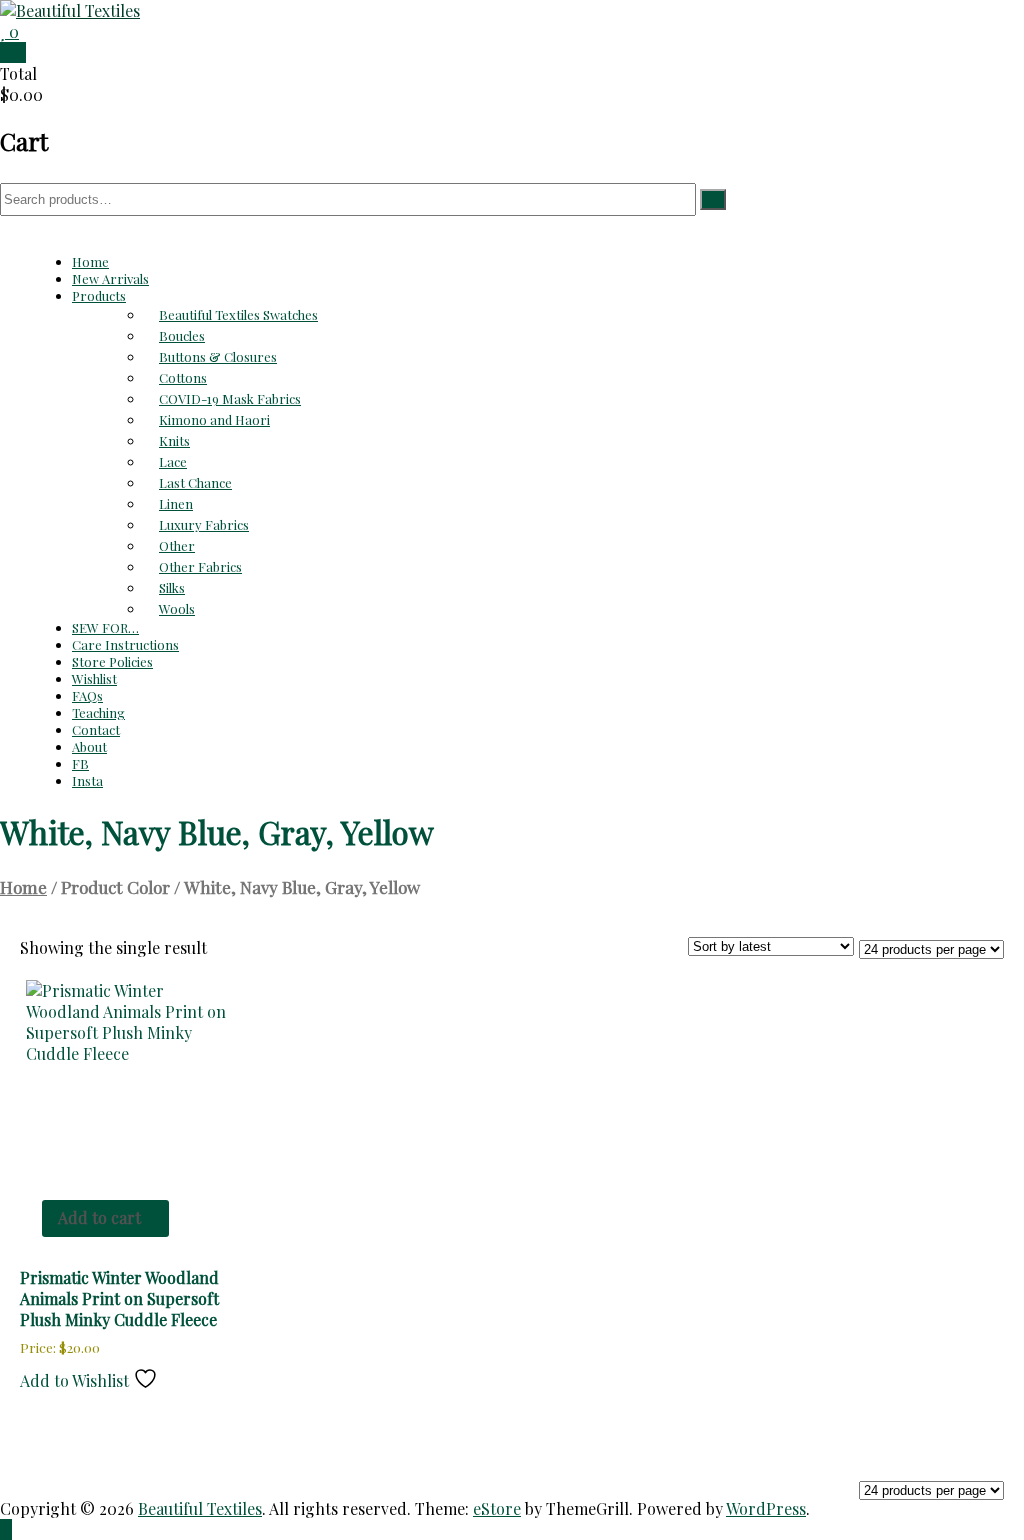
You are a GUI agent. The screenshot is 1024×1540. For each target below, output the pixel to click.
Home (90, 261)
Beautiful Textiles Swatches (238, 314)
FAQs (87, 695)
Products (99, 295)
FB (80, 763)
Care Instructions (125, 644)
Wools (177, 608)
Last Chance (195, 482)
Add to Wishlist (76, 1380)
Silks (172, 587)
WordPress (766, 1508)
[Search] (713, 199)
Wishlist (94, 678)
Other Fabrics (200, 566)
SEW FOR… (105, 627)
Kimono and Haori (214, 419)
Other (177, 545)
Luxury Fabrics (204, 524)
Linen (176, 503)
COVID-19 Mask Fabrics (230, 398)
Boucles (182, 335)
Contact (96, 729)
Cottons (183, 377)
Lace (173, 461)
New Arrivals (110, 278)
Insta (87, 780)
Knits (174, 440)
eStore (497, 1508)
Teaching (98, 712)
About (89, 746)
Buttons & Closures (218, 356)
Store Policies (112, 661)
